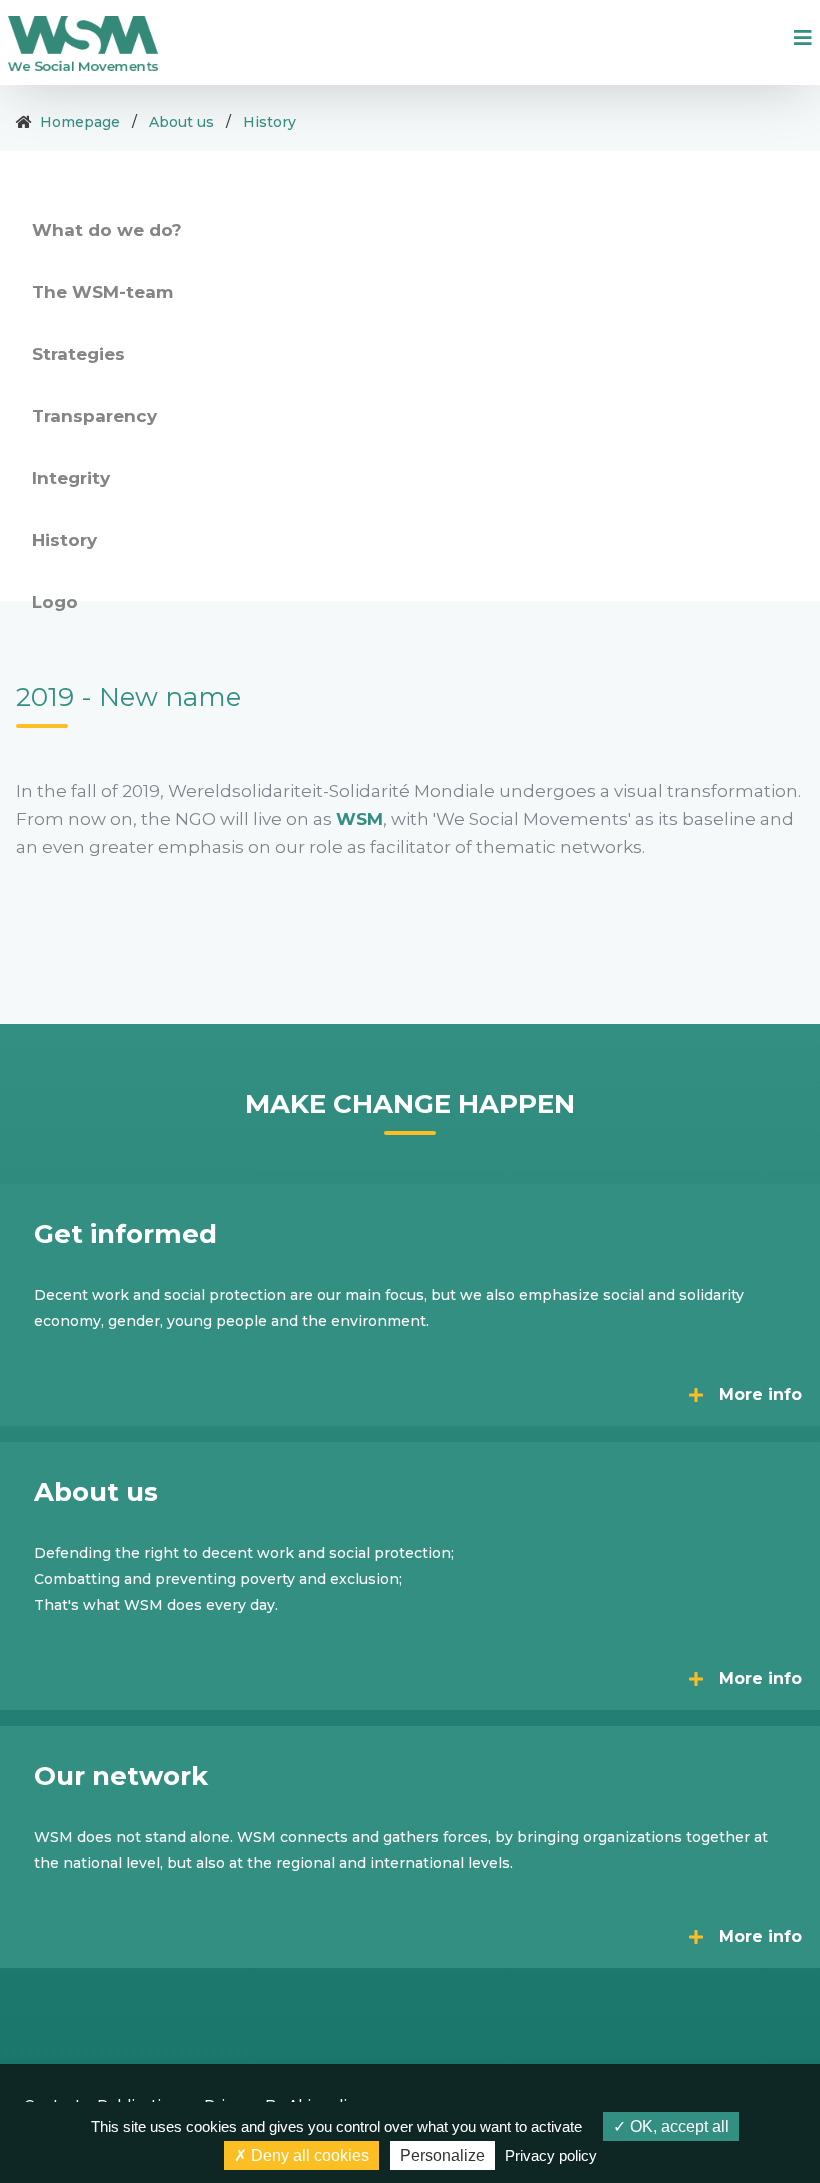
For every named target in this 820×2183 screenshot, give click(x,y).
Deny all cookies (308, 2155)
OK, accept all (677, 2126)
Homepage (80, 122)
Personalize (442, 2155)
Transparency (94, 416)
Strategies (78, 354)
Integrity (71, 478)
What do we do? (107, 230)
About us (181, 122)
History (269, 122)
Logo (55, 602)
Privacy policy (551, 2155)
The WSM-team (102, 292)
